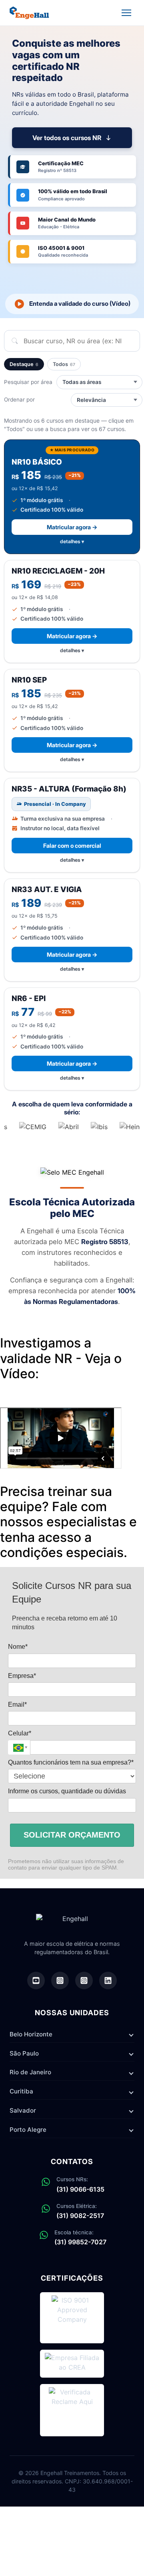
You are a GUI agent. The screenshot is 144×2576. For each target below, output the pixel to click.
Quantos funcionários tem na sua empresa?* (71, 1762)
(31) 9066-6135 (80, 2189)
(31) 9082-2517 (80, 2216)
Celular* (20, 1733)
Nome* (18, 1647)
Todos (64, 364)
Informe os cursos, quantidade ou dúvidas (67, 1791)
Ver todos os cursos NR (67, 138)
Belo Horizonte (31, 2034)
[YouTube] (36, 1980)
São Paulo (24, 2053)
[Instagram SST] (84, 1980)
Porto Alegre (28, 2130)
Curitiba (21, 2091)
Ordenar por (19, 400)
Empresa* (22, 1676)
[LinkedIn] (108, 1980)
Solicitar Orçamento (72, 1835)
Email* (17, 1704)
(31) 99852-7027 (80, 2242)
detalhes (70, 541)
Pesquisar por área (28, 382)
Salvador (23, 2110)
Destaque (24, 364)
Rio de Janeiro (30, 2072)
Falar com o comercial (72, 846)
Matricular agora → (72, 527)
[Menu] (126, 13)
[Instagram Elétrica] (60, 1980)
